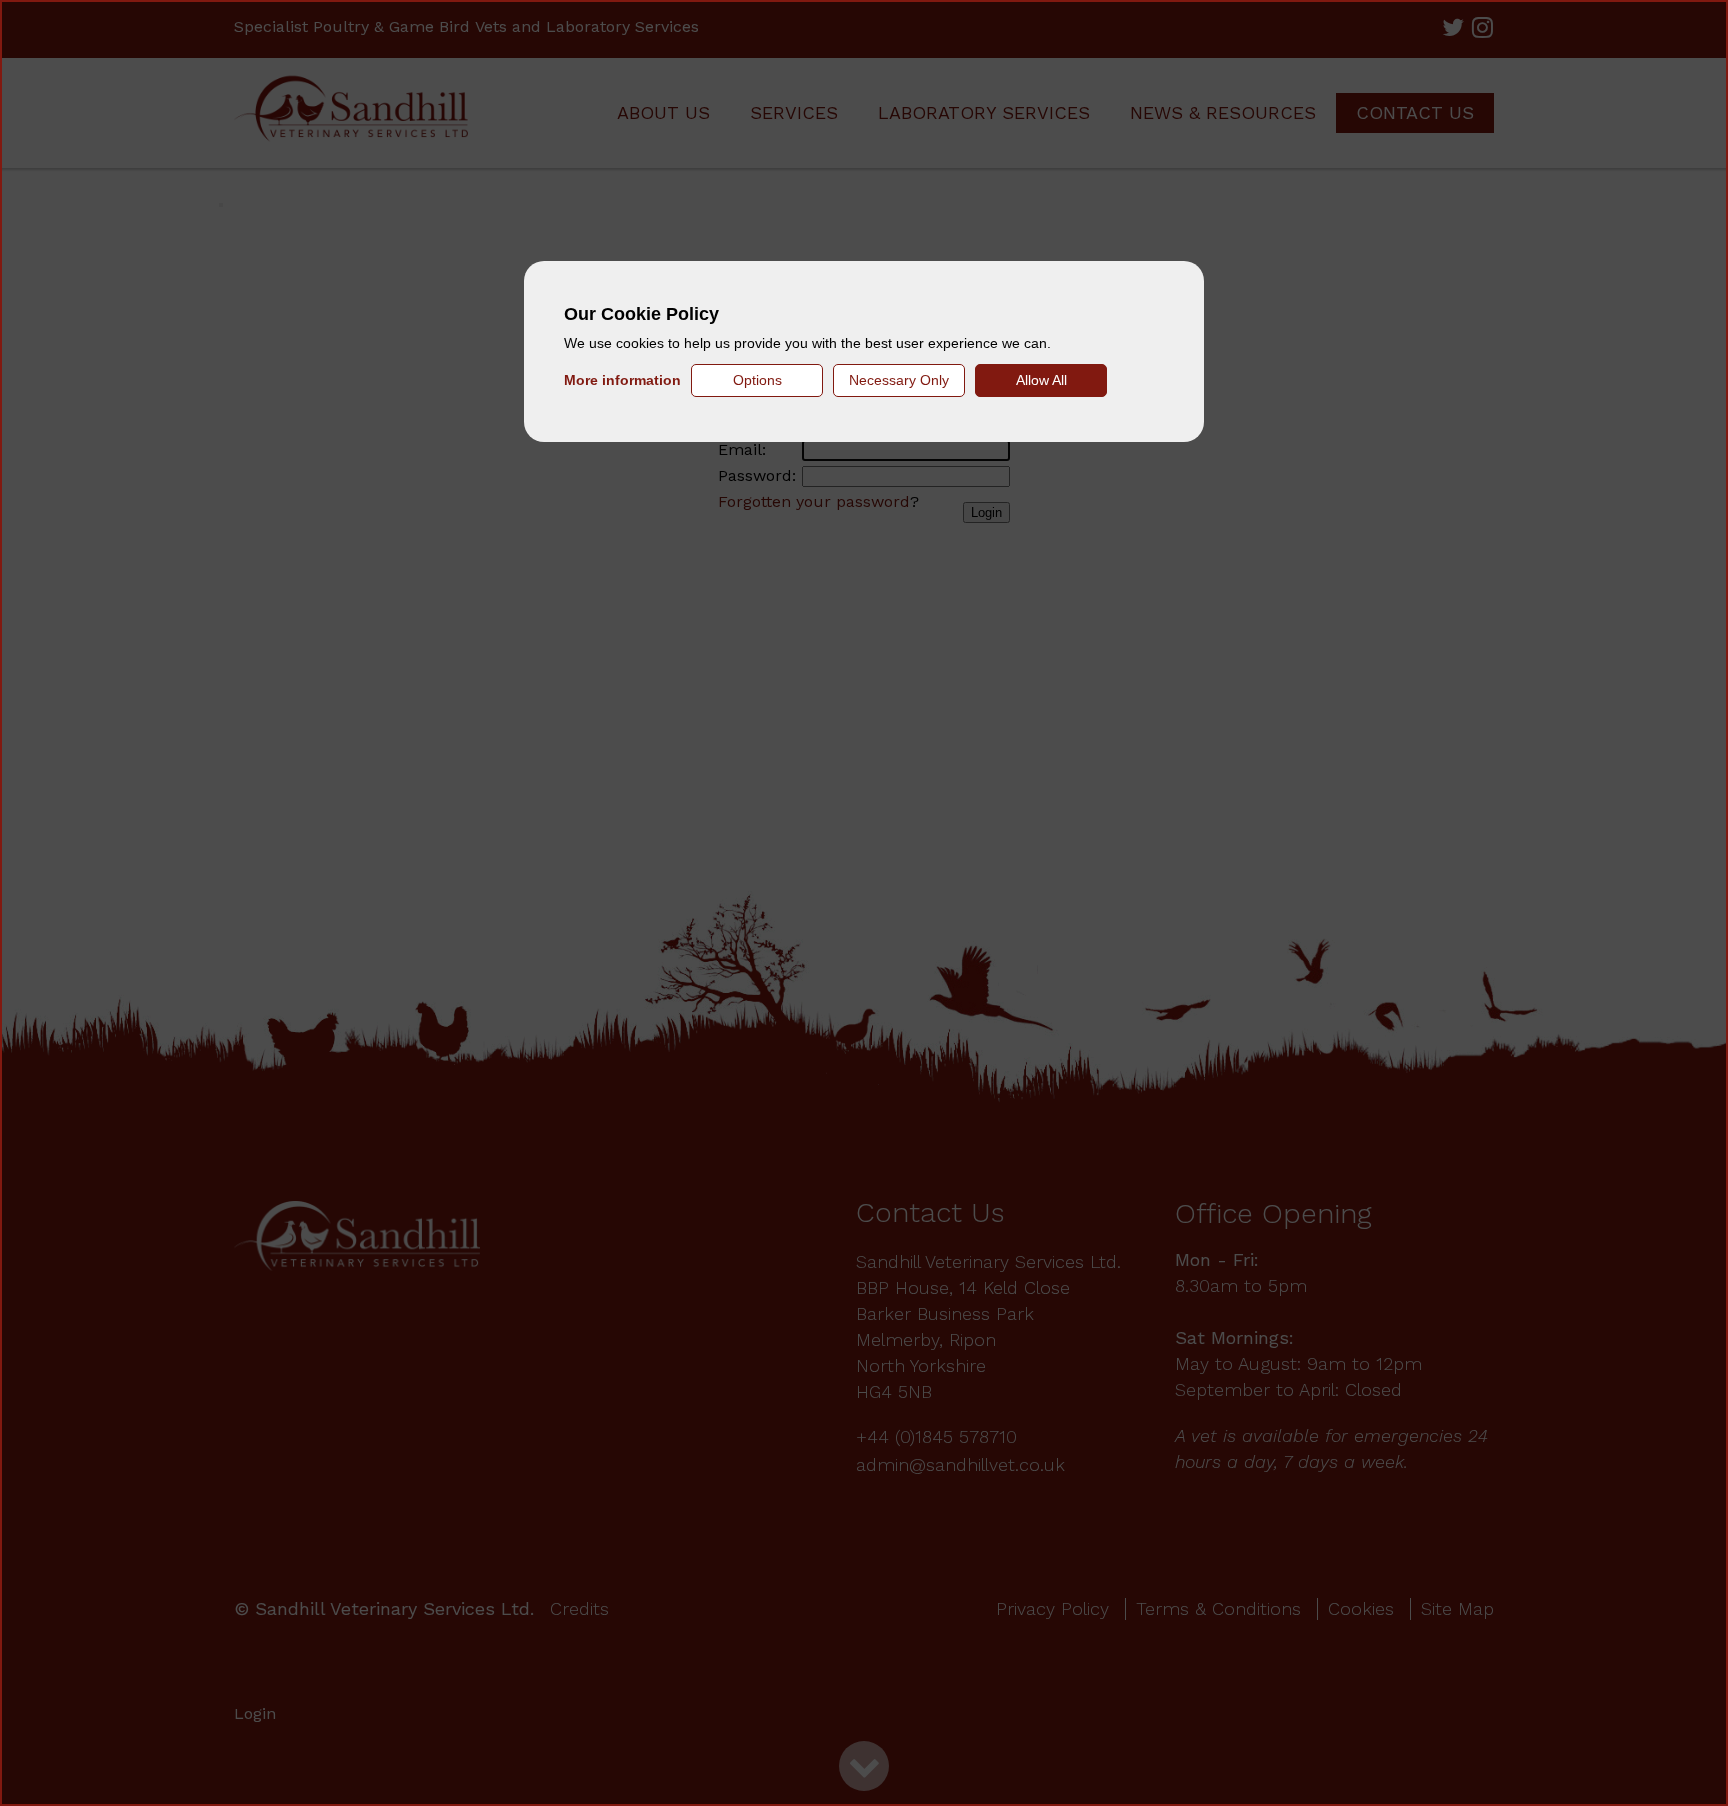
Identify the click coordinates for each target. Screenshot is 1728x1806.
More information (622, 380)
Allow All (1041, 380)
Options (757, 380)
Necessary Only (899, 380)
